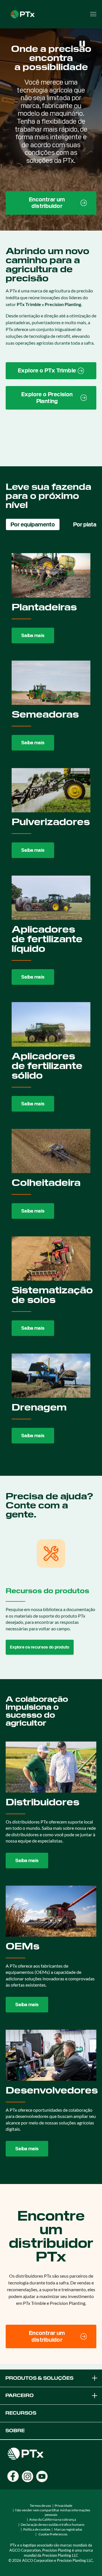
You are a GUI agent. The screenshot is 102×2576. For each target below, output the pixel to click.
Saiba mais (33, 635)
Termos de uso (40, 2506)
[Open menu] (93, 14)
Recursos (21, 2413)
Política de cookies (37, 2529)
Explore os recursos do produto (40, 1647)
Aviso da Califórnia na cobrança (53, 2519)
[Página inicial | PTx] (23, 13)
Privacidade (63, 2506)
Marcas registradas (68, 2529)
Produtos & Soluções (39, 2378)
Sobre (15, 2431)
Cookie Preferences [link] (53, 2534)
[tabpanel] (51, 999)
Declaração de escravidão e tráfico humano (53, 2525)
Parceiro (20, 2395)
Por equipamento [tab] (33, 524)
